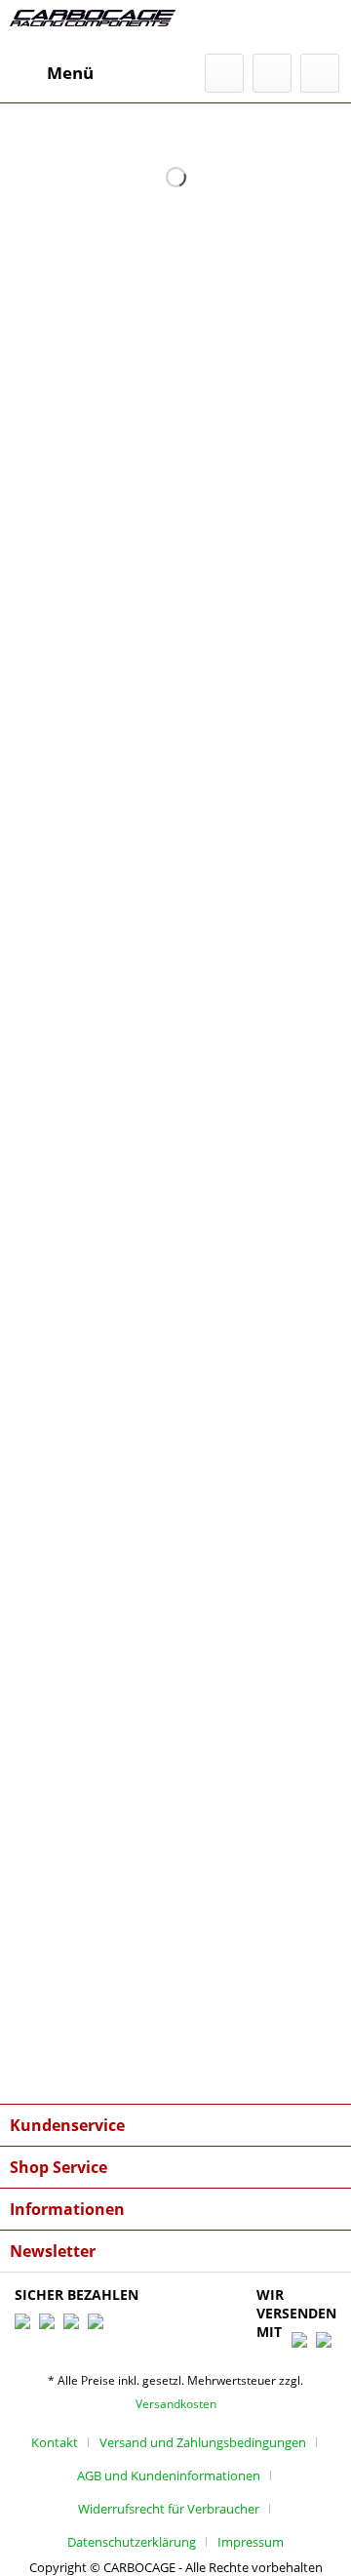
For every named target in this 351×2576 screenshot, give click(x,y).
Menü (70, 73)
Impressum (251, 2542)
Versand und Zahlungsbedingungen (203, 2442)
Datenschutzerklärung (132, 2542)
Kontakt (55, 2442)
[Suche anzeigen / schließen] (224, 73)
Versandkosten (176, 2404)
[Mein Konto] (272, 73)
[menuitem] (52, 73)
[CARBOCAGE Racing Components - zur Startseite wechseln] (93, 27)
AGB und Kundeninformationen (169, 2475)
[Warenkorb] (320, 73)
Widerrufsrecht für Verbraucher (169, 2509)
